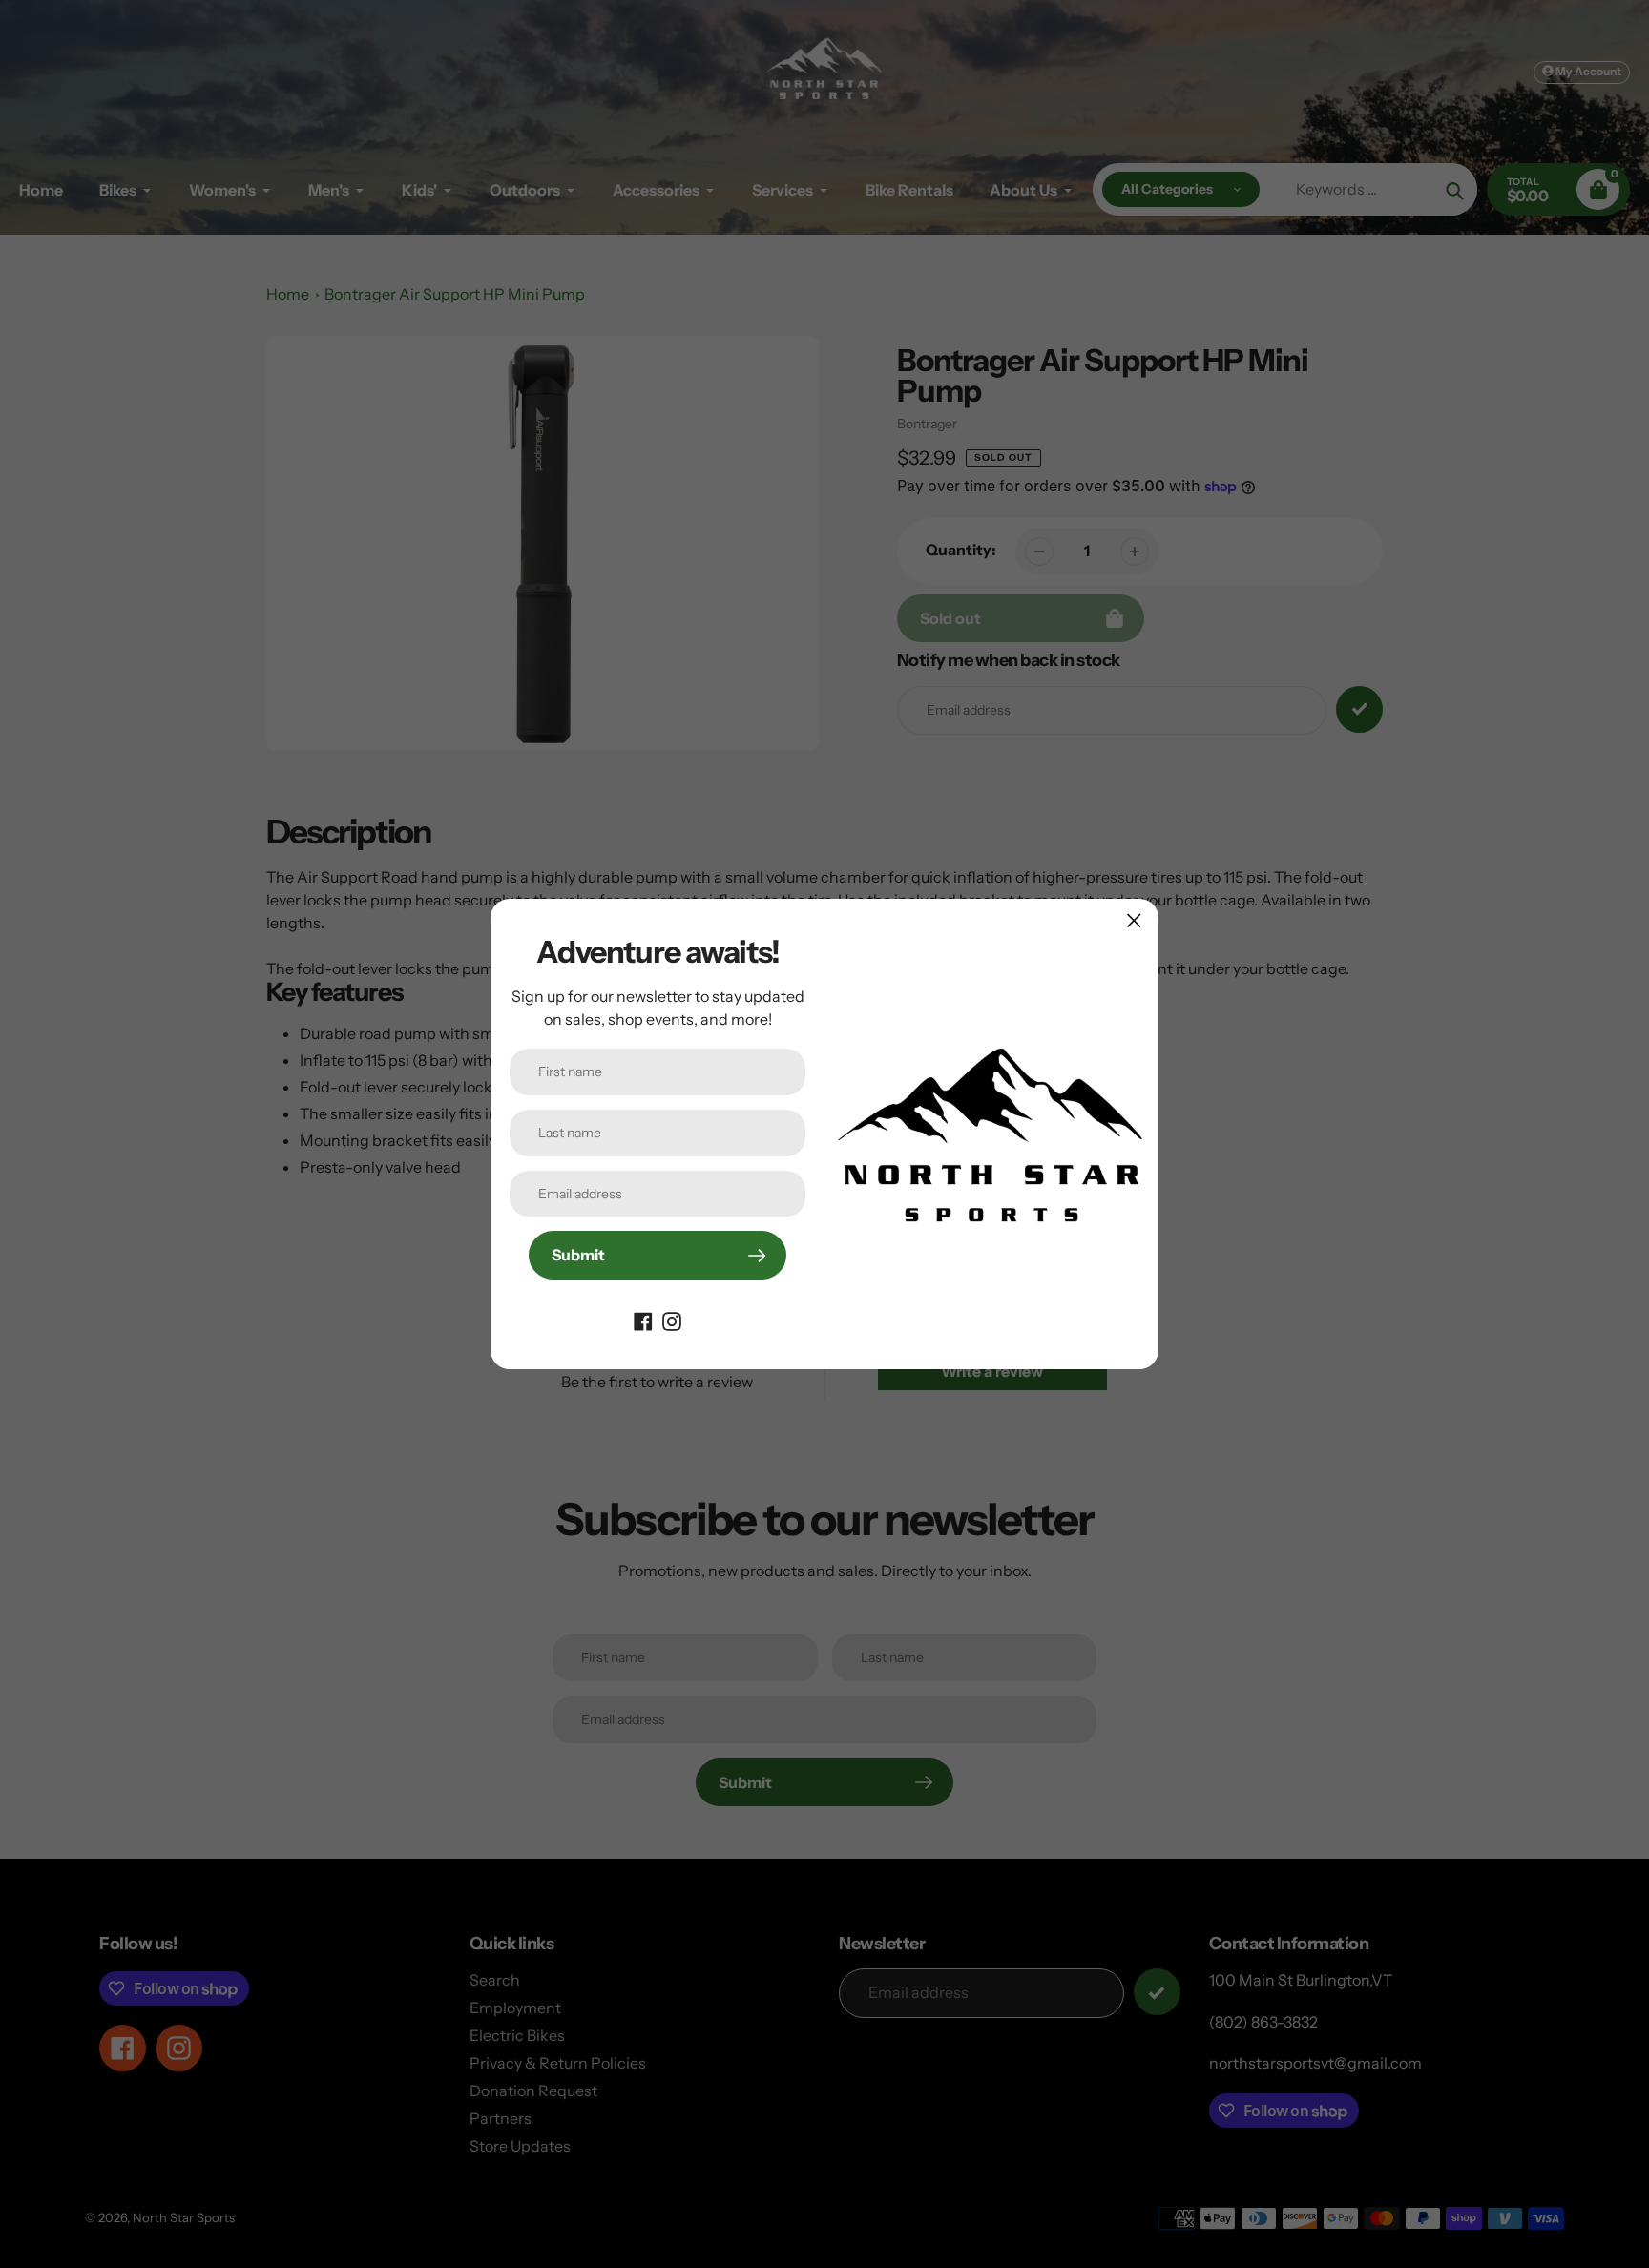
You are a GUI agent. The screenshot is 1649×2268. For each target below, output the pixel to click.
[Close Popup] (1134, 920)
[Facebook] (643, 1320)
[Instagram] (672, 1320)
